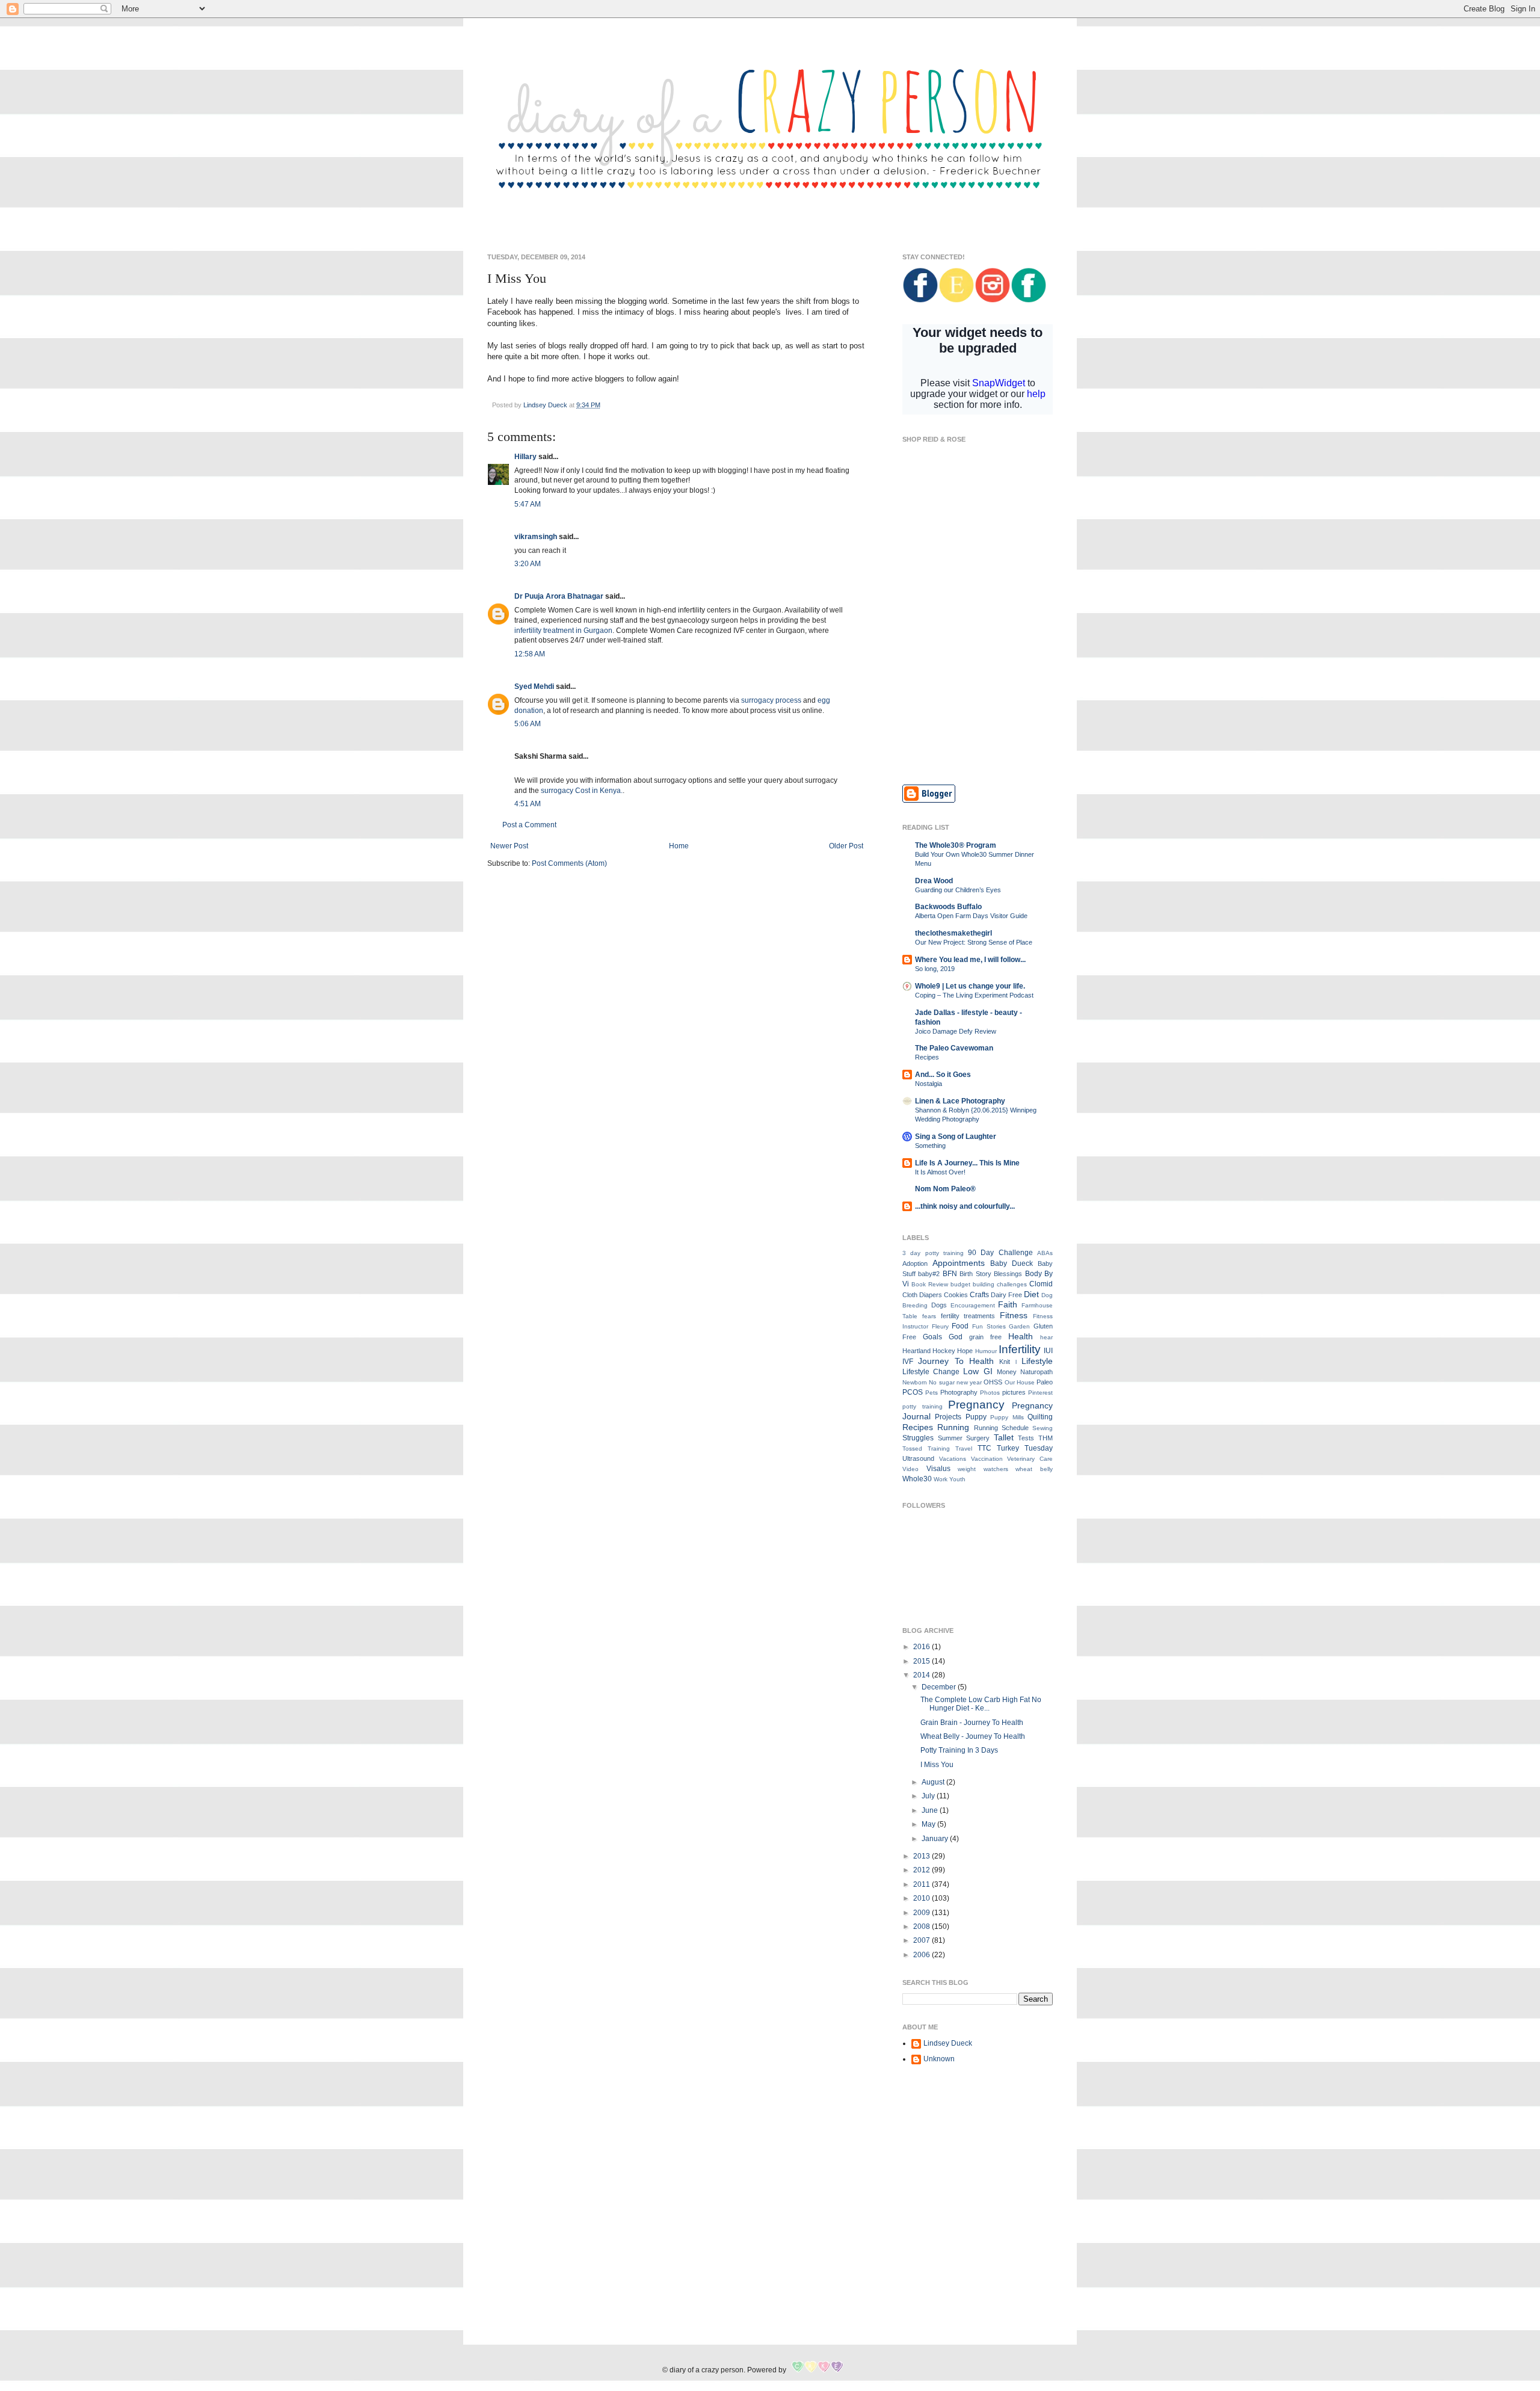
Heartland (916, 1351)
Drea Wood (934, 881)
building (984, 1284)
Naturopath (1036, 1372)
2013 (922, 1856)
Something (930, 1146)
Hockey (944, 1351)
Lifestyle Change (931, 1372)
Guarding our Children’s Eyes (958, 890)
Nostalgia (929, 1084)
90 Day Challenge (1000, 1253)
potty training (922, 1406)
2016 (922, 1647)
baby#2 (929, 1274)
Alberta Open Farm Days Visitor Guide (971, 916)
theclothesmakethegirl (953, 933)
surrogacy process (771, 700)
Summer (950, 1438)
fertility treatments (968, 1316)
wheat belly (1034, 1469)
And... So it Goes (943, 1075)
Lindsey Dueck (948, 2043)
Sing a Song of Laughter (956, 1137)
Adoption (915, 1263)
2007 (922, 1940)
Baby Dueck (1012, 1263)
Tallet (1004, 1437)
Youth (957, 1479)
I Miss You (937, 1765)
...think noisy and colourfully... (965, 1206)
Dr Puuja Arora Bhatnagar (559, 596)
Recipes (927, 1057)
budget (960, 1284)
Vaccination (987, 1459)
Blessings (1008, 1274)
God (956, 1337)
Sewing (1043, 1428)
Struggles (918, 1438)
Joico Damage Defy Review (956, 1031)
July (929, 1796)
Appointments (959, 1263)
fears (929, 1316)
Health (1021, 1336)
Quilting (1040, 1417)
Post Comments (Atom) (569, 863)
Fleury (940, 1326)
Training (939, 1448)
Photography (959, 1392)
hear (1046, 1337)
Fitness (1014, 1315)
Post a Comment (529, 825)
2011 (922, 1884)
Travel (964, 1448)
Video (910, 1469)
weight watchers (983, 1469)
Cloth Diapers (922, 1295)
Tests (1026, 1438)
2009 (922, 1913)
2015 (922, 1661)
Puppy (976, 1417)
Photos (990, 1393)
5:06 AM (528, 724)
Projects (948, 1417)
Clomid (1041, 1284)
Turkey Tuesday (1025, 1448)
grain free (985, 1337)
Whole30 (917, 1479)
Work (941, 1479)
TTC (984, 1448)
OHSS (993, 1382)
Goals (932, 1337)
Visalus (938, 1469)
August (934, 1782)
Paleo (1045, 1382)
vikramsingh (536, 537)
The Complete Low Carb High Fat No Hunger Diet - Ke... (981, 1704)
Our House (1020, 1382)
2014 (922, 1675)
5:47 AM (528, 504)
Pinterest (1040, 1393)
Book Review (930, 1284)
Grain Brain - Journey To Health (972, 1723)
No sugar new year (955, 1382)
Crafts (979, 1295)
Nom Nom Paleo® (945, 1189)
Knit (1005, 1362)
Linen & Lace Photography (960, 1101)
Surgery (978, 1438)
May (929, 1824)
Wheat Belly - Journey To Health (973, 1736)
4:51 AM (528, 804)
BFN (950, 1274)
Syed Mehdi (534, 686)
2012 (922, 1870)
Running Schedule (1001, 1428)
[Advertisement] (978, 688)
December (940, 1687)
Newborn (915, 1382)
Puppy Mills (1007, 1417)
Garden (1019, 1326)
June (931, 1810)
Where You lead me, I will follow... (970, 960)
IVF (908, 1362)
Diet (1031, 1294)
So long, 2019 (935, 969)
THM (1046, 1438)
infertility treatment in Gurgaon (563, 631)
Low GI (978, 1371)
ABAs (1045, 1253)
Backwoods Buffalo (948, 907)
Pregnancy (976, 1405)
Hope (965, 1351)
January (936, 1839)
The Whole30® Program (956, 845)
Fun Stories (989, 1326)
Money (1007, 1372)
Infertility (1020, 1349)
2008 (922, 1927)
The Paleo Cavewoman (954, 1048)
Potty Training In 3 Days (959, 1750)
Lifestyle (1037, 1361)
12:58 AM (530, 654)
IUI (1048, 1351)
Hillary (525, 457)
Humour (986, 1351)
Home (679, 846)
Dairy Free (1006, 1295)
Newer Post (509, 846)
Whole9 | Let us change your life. (970, 986)
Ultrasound (918, 1458)
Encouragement (973, 1305)
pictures (1014, 1392)
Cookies (956, 1295)
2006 (922, 1955)
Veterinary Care (1030, 1459)
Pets (932, 1393)
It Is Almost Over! (940, 1172)
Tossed (912, 1448)
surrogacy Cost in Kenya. (582, 791)
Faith (1008, 1304)
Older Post (846, 846)
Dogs (939, 1305)
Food (960, 1326)
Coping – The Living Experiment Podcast (974, 995)
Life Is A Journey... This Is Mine (967, 1163)
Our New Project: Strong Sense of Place (974, 942)
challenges (1012, 1284)
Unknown (939, 2059)
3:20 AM (528, 564)
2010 (922, 1898)
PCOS (913, 1392)
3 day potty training (933, 1253)
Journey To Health (956, 1361)
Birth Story (975, 1274)
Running (953, 1427)
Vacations (953, 1459)
